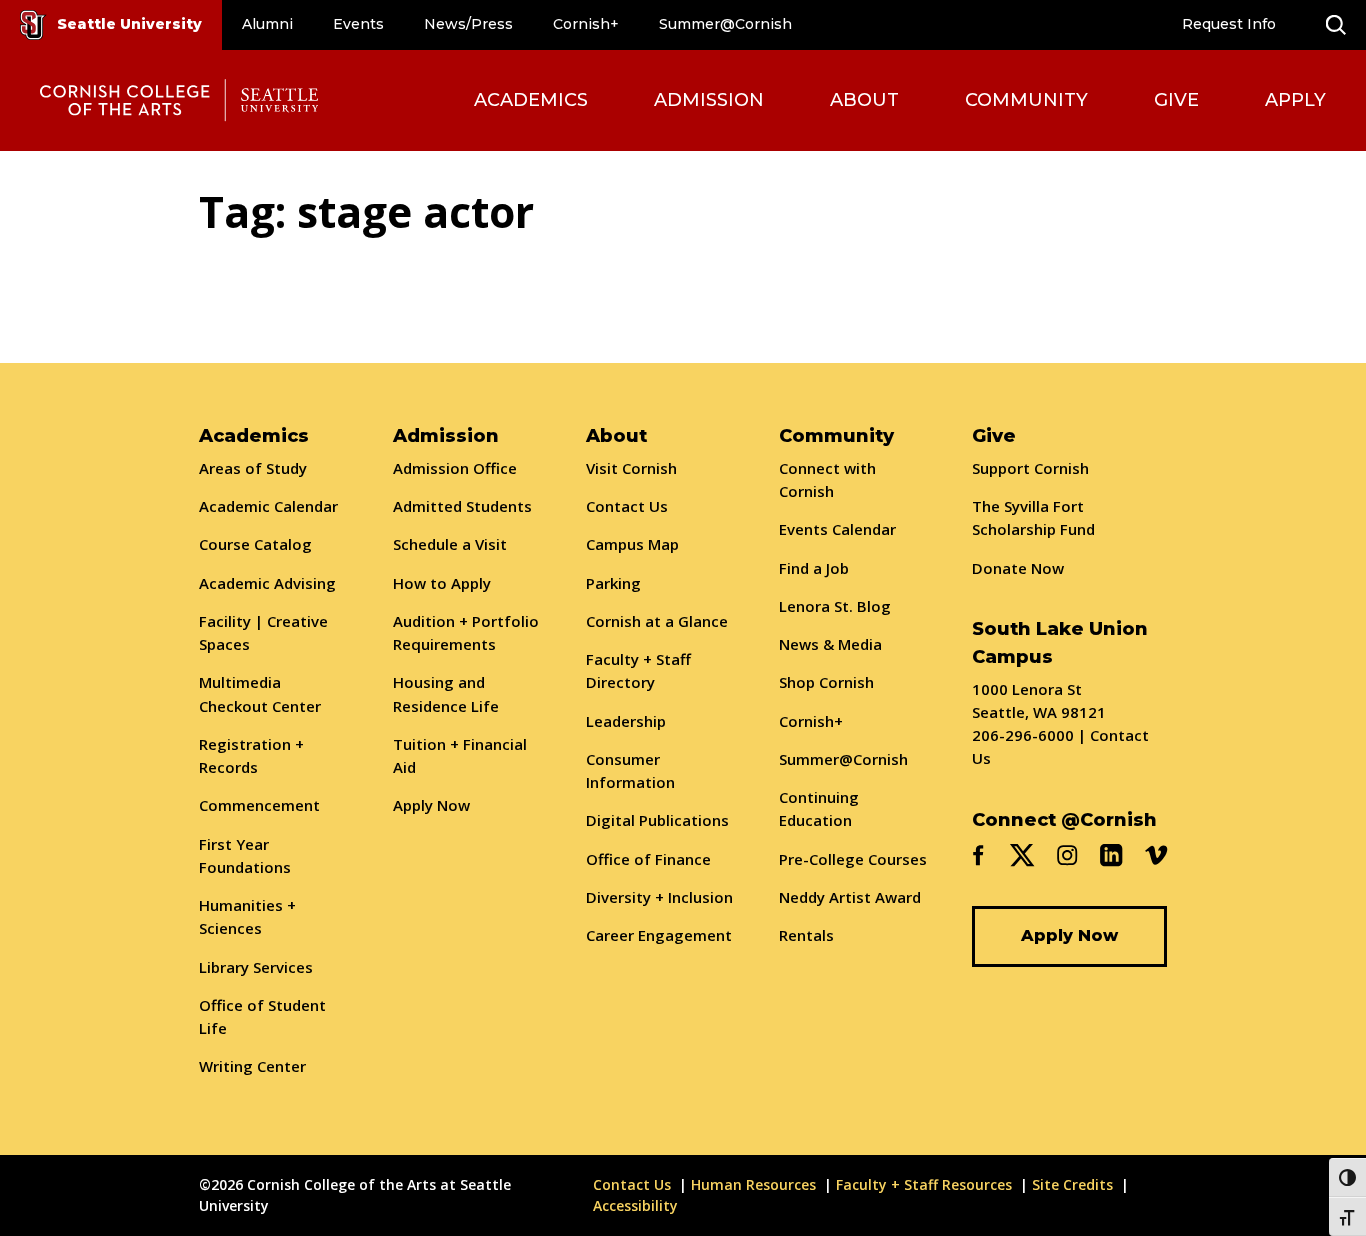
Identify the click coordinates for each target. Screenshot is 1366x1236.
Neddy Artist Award (850, 897)
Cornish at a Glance (657, 621)
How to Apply (442, 583)
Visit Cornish (631, 468)
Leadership (626, 721)
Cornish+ (586, 24)
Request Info (1229, 24)
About (864, 100)
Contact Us (627, 506)
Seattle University (129, 24)
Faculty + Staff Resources (924, 1184)
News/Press (468, 24)
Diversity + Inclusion (659, 897)
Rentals (806, 935)
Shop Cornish (826, 682)
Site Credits (1072, 1184)
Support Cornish (1030, 468)
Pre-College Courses (853, 859)
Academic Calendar (268, 506)
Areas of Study (253, 468)
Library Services (256, 967)
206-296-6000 (1023, 735)
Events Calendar (837, 529)
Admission (709, 100)
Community (1026, 100)
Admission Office (455, 468)
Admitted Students (462, 506)
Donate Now (1018, 568)
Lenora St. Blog (835, 606)
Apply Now (431, 805)
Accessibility (635, 1205)
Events (358, 24)
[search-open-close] (1336, 25)
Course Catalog (255, 544)
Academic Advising (267, 583)
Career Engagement (659, 935)
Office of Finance (648, 859)
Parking (613, 583)
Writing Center (252, 1066)
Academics (531, 100)
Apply (1295, 100)
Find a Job (814, 568)
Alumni (267, 24)
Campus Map (632, 544)
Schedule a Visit (450, 544)
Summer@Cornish (725, 24)
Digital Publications (657, 820)
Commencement (259, 805)
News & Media (830, 644)
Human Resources (753, 1184)
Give (1176, 100)
